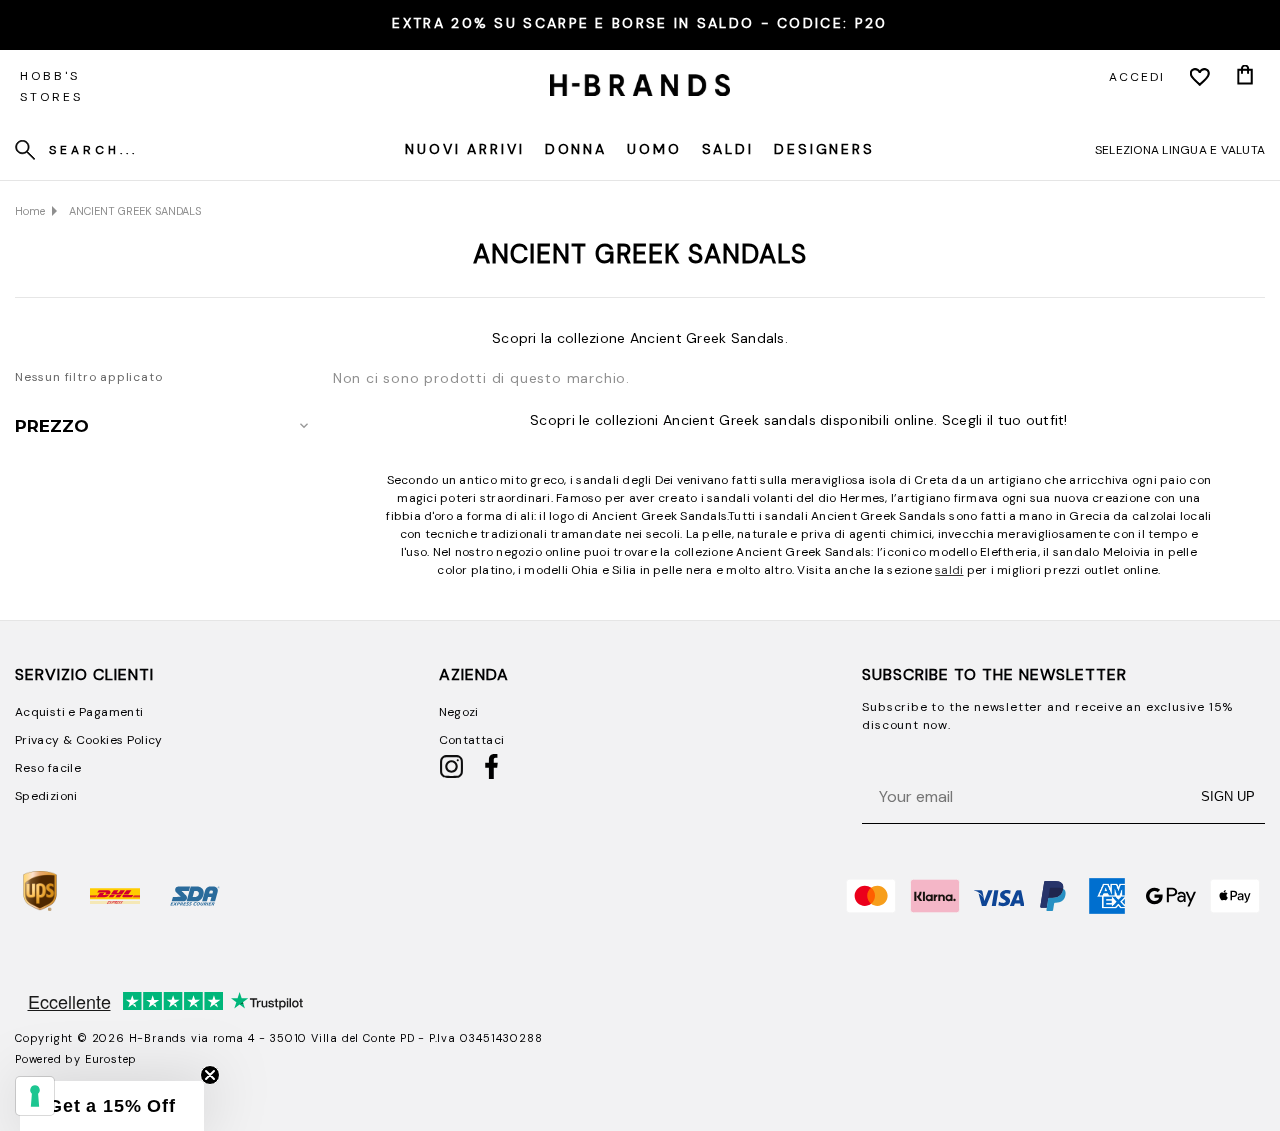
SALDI (728, 149)
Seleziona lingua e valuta (1180, 150)
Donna (576, 149)
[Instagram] (451, 775)
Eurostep (111, 1059)
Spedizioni (46, 796)
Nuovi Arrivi (465, 149)
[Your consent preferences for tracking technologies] (35, 1096)
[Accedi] (1200, 77)
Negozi (459, 712)
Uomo (654, 149)
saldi (949, 570)
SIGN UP (1228, 796)
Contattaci (472, 740)
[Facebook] (491, 775)
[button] (112, 1106)
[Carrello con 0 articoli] (1245, 77)
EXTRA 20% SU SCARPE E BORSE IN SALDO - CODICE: (639, 23)
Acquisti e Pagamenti (79, 712)
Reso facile (48, 768)
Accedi (1137, 77)
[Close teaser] (210, 1075)
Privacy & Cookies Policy (89, 740)
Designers (824, 149)
